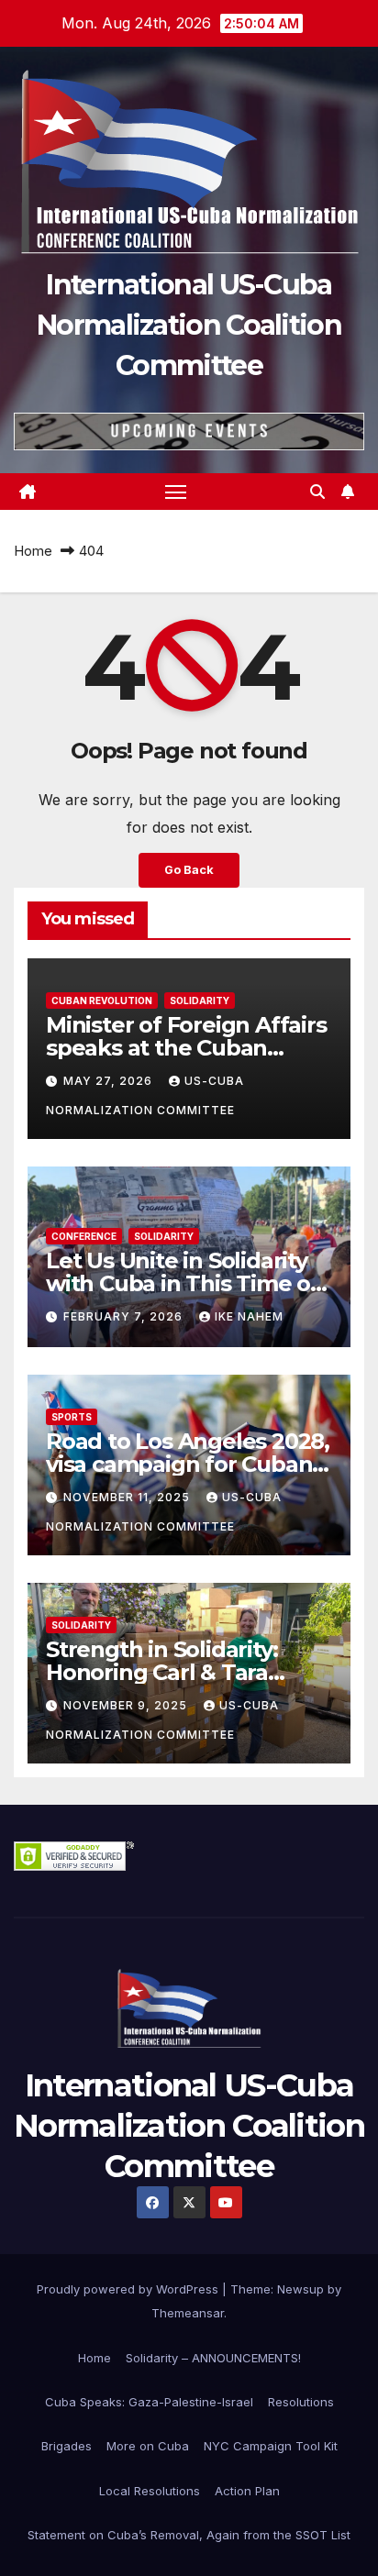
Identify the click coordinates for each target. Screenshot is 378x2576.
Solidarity (200, 1001)
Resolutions (301, 2402)
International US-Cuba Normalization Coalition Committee (189, 325)
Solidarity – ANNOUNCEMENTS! (213, 2358)
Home (33, 551)
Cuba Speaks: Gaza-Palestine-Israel (149, 2402)
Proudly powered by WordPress (129, 2289)
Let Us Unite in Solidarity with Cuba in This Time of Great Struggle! (183, 1283)
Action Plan (247, 2491)
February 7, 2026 (125, 1316)
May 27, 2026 (110, 1081)
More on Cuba (148, 2446)
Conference (84, 1236)
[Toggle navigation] (176, 492)
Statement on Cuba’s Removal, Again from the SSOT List (189, 2535)
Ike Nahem (249, 1316)
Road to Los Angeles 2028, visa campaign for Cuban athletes (188, 1464)
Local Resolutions (150, 2491)
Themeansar (188, 2313)
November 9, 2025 (127, 1705)
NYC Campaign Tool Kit (271, 2446)
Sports (72, 1417)
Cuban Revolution (102, 1001)
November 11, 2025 (128, 1497)
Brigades (67, 2446)
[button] (317, 492)
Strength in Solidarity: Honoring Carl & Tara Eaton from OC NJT (161, 1672)
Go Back (189, 870)
